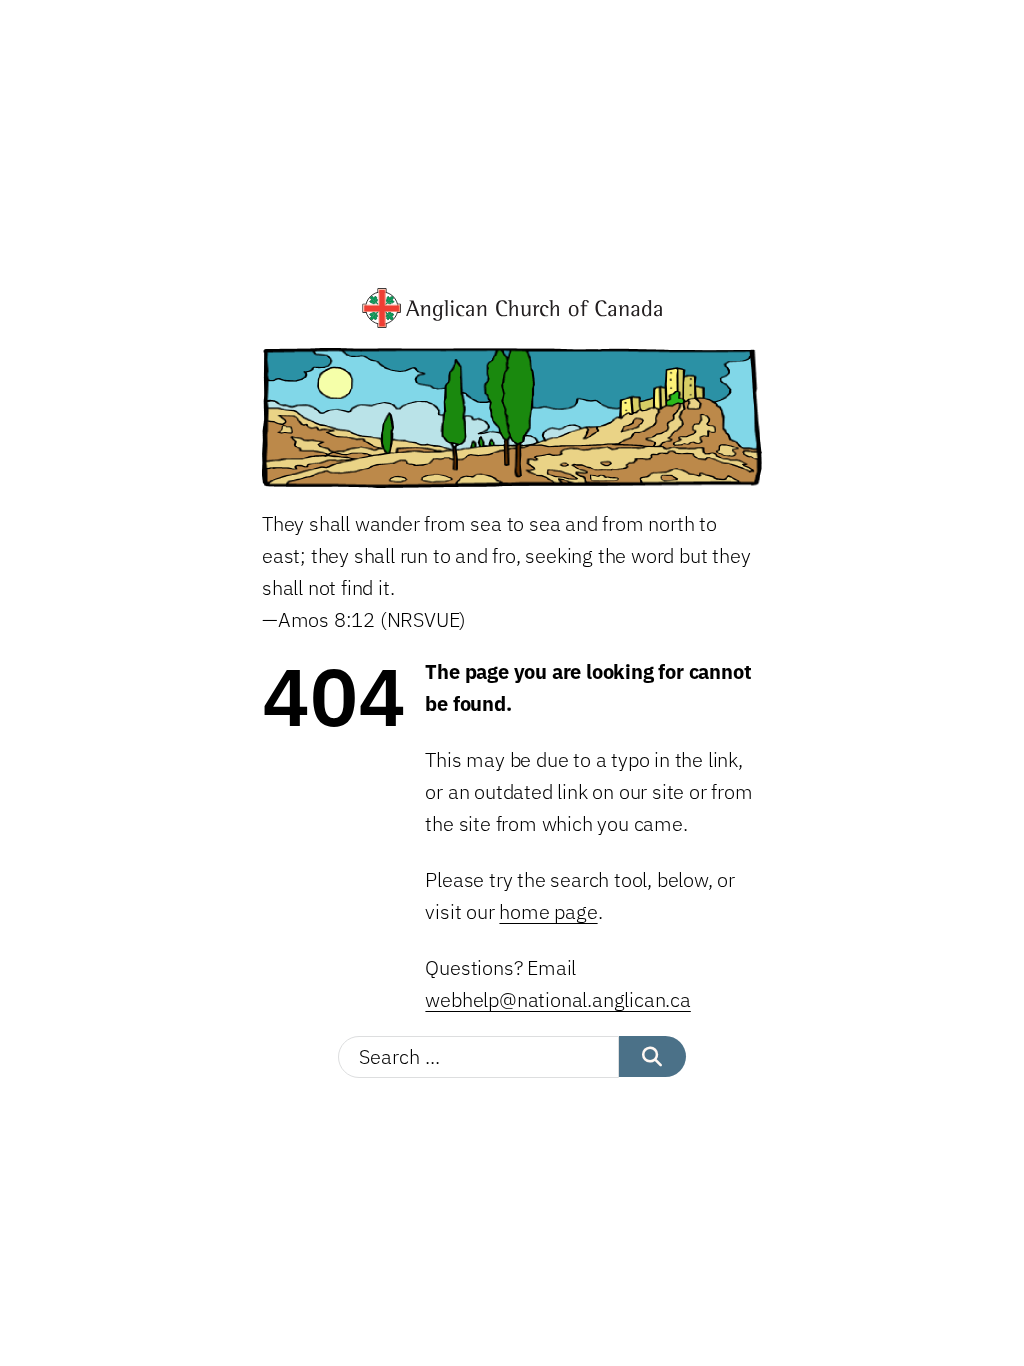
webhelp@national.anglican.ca (557, 999)
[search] (652, 1056)
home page (548, 911)
